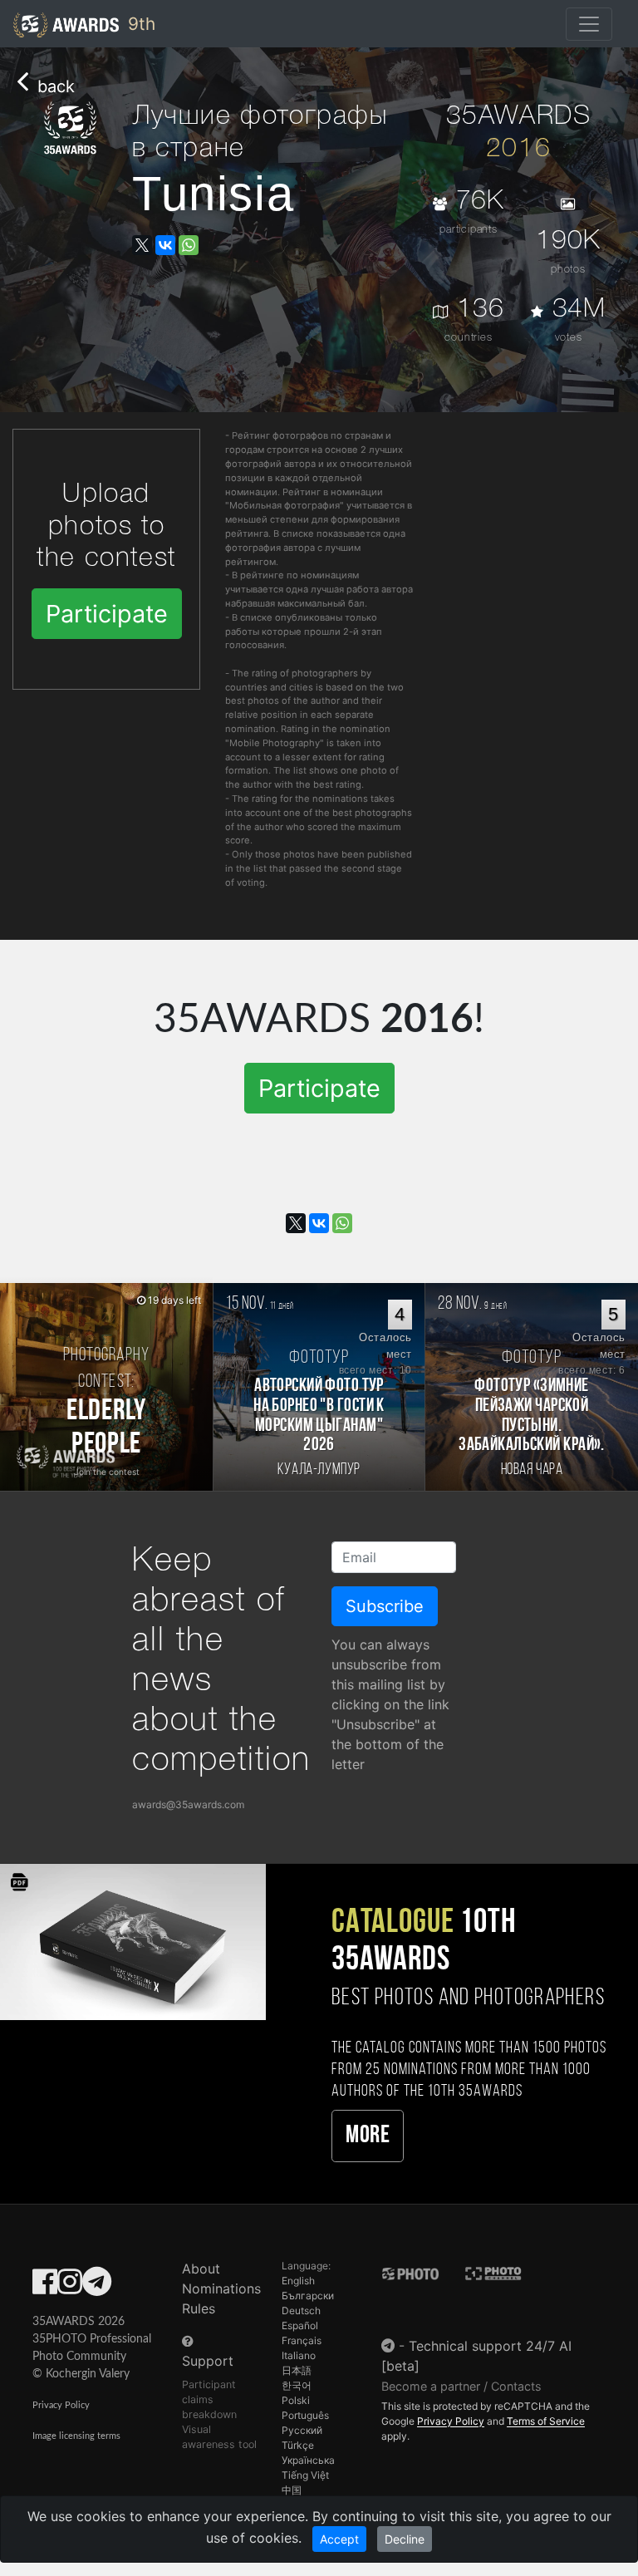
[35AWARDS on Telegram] (97, 2287)
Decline (405, 2539)
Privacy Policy (61, 2405)
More (368, 2136)
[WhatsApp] (189, 245)
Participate (107, 614)
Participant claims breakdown (209, 2399)
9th (139, 24)
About (201, 2269)
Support (208, 2361)
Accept (339, 2539)
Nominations (221, 2288)
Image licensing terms (76, 2436)
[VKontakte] (165, 245)
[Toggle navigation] (589, 24)
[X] (142, 245)
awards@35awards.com (188, 1804)
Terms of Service (546, 2421)
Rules (199, 2308)
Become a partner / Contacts (461, 2386)
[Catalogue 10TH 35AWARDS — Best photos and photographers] (133, 1941)
